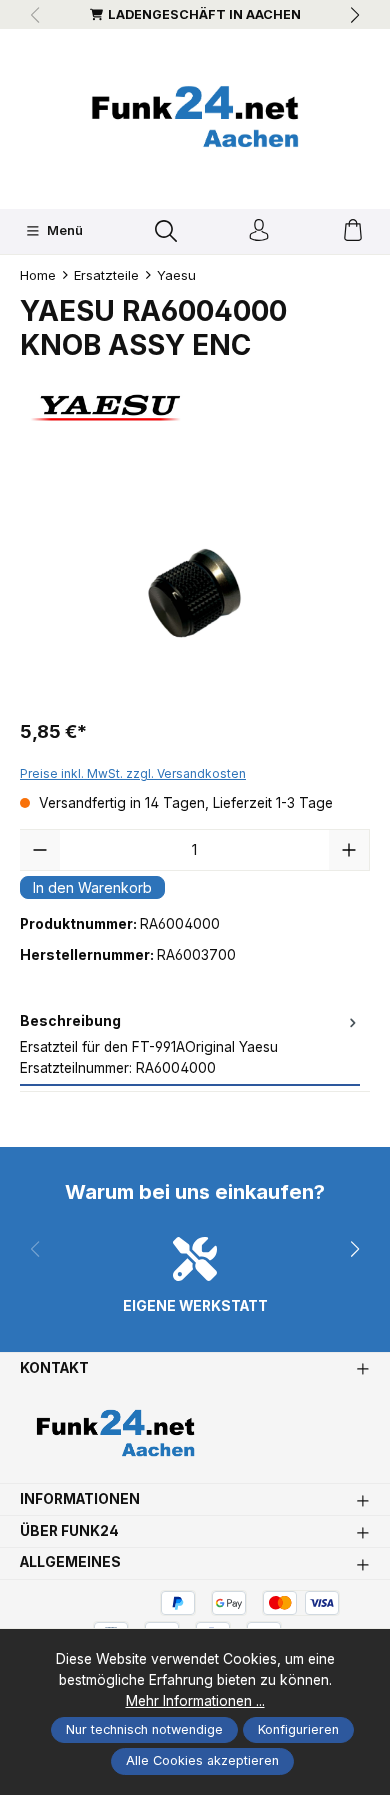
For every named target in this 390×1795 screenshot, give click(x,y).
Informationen (80, 1500)
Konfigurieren (298, 1729)
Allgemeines (70, 1563)
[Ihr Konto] (259, 231)
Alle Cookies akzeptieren (202, 1760)
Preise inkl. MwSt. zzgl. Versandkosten (133, 773)
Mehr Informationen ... (195, 1701)
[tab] (190, 1045)
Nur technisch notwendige (144, 1729)
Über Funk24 (69, 1532)
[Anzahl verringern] (40, 850)
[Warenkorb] (353, 231)
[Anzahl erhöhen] (349, 850)
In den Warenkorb (92, 887)
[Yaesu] (195, 408)
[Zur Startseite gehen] (195, 116)
